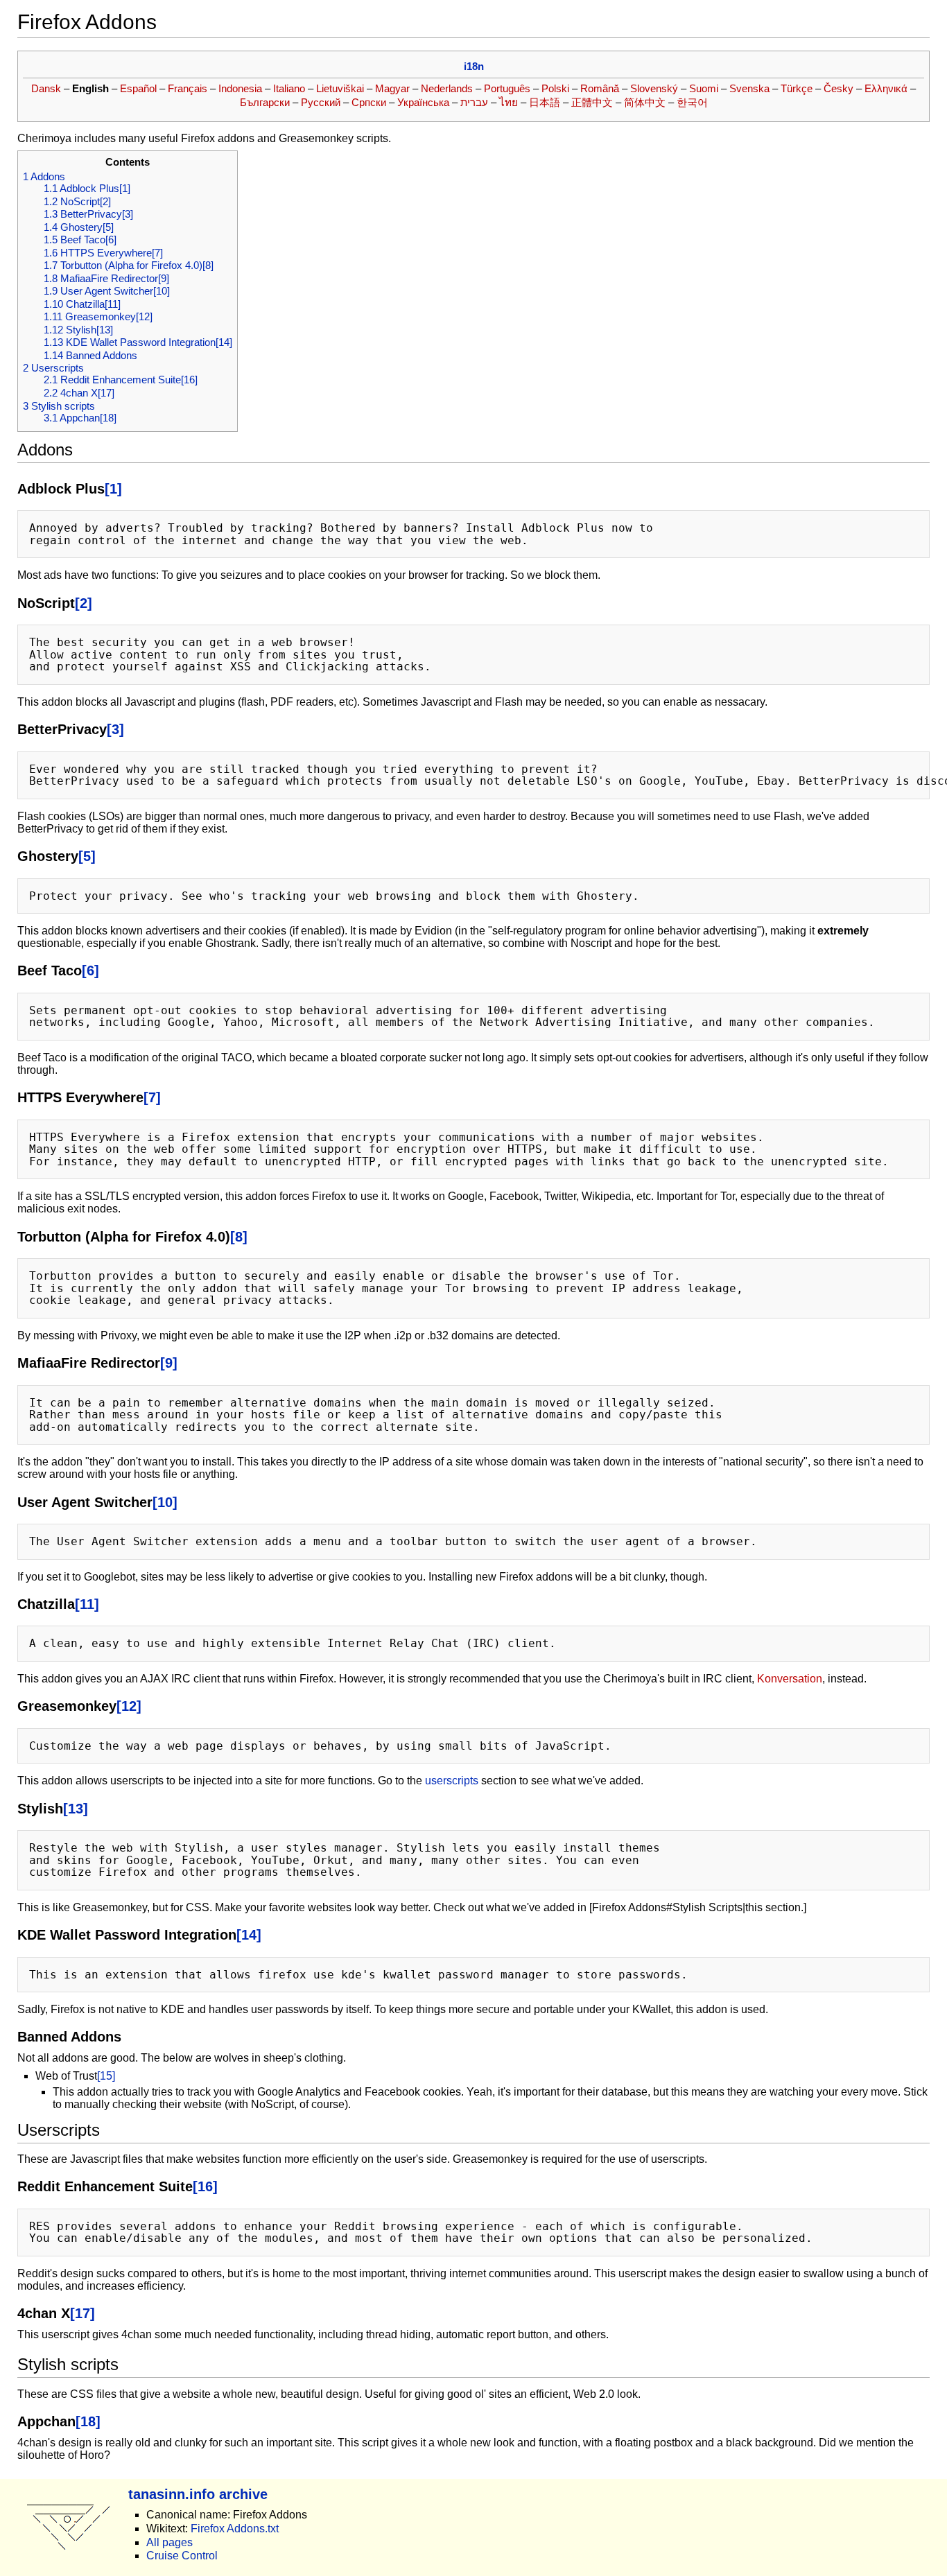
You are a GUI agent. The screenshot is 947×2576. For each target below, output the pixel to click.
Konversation (790, 1679)
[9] (169, 1363)
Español (138, 88)
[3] (115, 729)
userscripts (452, 1781)
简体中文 (645, 102)
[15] (106, 2076)
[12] (129, 1706)
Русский (321, 102)
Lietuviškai (340, 88)
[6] (90, 970)
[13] (76, 1808)
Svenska (749, 88)
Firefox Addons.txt (235, 2529)
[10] (165, 1502)
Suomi (704, 88)
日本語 (545, 102)
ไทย (509, 102)
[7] (152, 1097)
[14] (249, 1934)
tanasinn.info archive (198, 2494)
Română (600, 88)
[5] (87, 856)
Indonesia (240, 88)
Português (507, 88)
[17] (82, 2313)
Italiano (289, 88)
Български (265, 102)
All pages (170, 2542)
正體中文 (592, 102)
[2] (84, 603)
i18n (474, 66)
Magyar (392, 88)
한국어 (692, 102)
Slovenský (654, 88)
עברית (474, 102)
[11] (87, 1604)
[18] (88, 2421)
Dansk (46, 88)
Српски (369, 102)
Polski (555, 88)
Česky (839, 88)
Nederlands (447, 88)
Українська (423, 102)
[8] (239, 1236)
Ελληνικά (886, 88)
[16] (205, 2186)
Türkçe (797, 88)
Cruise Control (182, 2556)
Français (188, 88)
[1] (113, 488)
